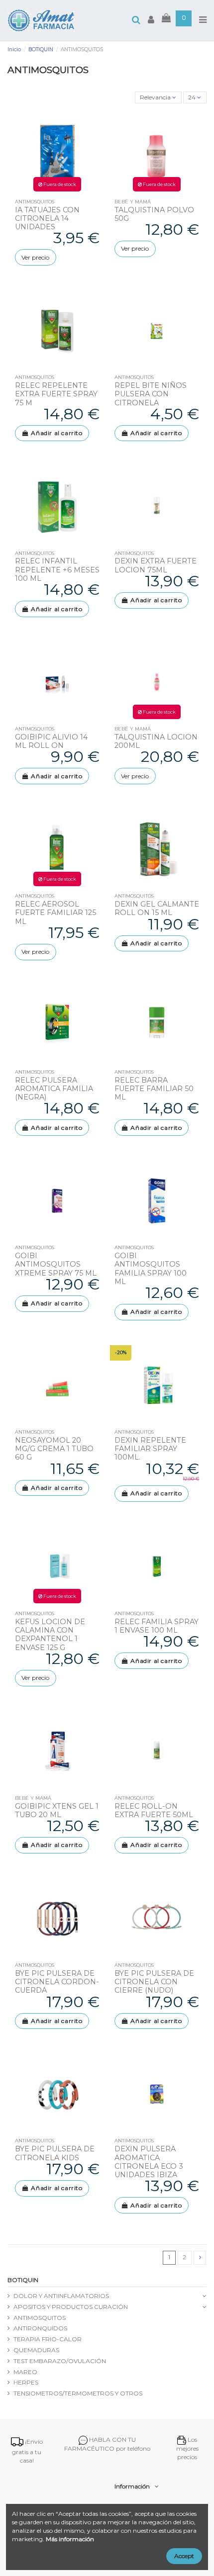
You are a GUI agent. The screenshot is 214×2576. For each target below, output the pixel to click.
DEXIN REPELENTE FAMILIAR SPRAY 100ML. (150, 1449)
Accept (184, 2556)
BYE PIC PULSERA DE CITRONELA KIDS (55, 2153)
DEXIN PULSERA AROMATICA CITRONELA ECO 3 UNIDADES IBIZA (149, 2162)
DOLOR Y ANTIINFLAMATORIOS (61, 2296)
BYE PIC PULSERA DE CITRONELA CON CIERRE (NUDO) (154, 1982)
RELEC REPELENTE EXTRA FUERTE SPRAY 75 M (56, 394)
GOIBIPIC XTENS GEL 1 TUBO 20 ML (57, 1810)
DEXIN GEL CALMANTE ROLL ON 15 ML (157, 908)
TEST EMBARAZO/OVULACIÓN (60, 2361)
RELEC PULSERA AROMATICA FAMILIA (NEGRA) (54, 1089)
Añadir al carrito (56, 433)
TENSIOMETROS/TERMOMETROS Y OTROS (78, 2393)
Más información (70, 2539)
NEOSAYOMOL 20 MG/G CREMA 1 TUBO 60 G (54, 1449)
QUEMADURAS (36, 2350)
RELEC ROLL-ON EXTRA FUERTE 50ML (154, 1810)
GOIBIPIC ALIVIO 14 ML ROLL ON (51, 741)
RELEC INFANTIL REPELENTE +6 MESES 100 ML (57, 570)
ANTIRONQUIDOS (40, 2328)
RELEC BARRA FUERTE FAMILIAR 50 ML (154, 1089)
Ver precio (35, 257)
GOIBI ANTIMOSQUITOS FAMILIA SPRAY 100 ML (151, 1269)
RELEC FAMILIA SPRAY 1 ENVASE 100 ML (157, 1626)
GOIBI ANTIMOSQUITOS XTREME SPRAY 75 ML (56, 1264)
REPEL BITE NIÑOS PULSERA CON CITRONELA (151, 394)
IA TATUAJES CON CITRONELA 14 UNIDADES (47, 219)
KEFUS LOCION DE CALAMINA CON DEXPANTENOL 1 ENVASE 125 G (50, 1635)
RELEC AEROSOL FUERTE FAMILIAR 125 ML (55, 913)
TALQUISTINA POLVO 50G (154, 214)
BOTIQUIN (23, 2280)
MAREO (25, 2372)
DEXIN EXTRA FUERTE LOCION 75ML (156, 565)
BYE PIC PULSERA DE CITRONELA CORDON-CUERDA (57, 1982)
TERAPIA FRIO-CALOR (48, 2339)
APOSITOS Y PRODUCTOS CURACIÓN (71, 2307)
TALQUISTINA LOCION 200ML (156, 741)
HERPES (26, 2382)
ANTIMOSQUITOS (40, 2318)
